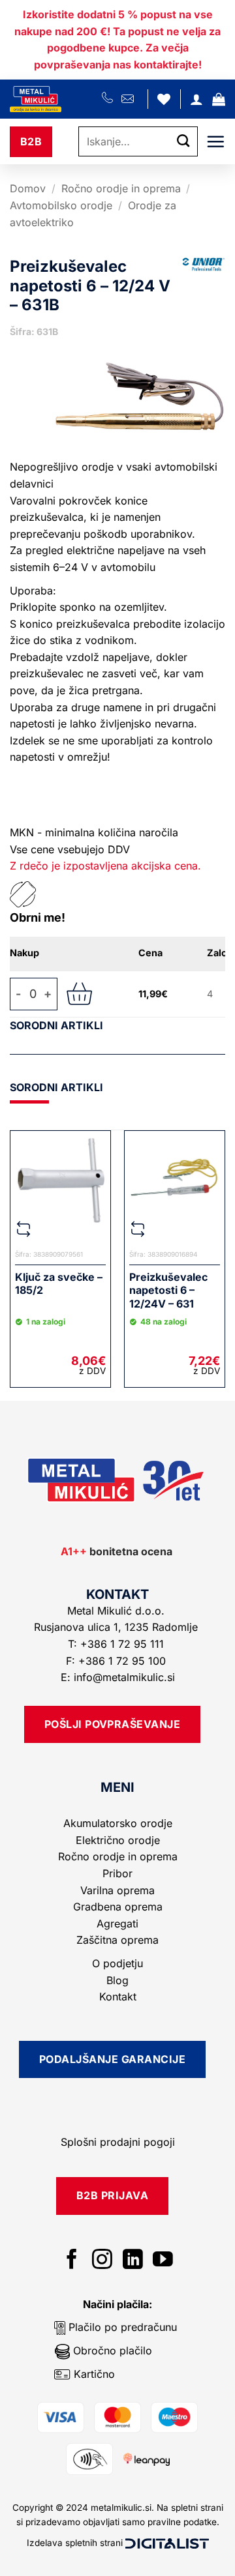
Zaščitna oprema (117, 1940)
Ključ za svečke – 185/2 (59, 1284)
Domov (28, 188)
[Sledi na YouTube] (163, 2261)
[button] (219, 99)
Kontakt (118, 1997)
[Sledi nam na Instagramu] (102, 2261)
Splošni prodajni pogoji (118, 2142)
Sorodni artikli (56, 1025)
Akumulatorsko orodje (118, 1823)
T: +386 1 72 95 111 (117, 1644)
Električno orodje (118, 1840)
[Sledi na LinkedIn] (133, 2261)
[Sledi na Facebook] (72, 2261)
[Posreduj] (183, 142)
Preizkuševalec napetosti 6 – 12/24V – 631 (168, 1291)
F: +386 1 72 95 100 (117, 1661)
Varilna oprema (117, 1890)
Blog (117, 1980)
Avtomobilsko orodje (61, 205)
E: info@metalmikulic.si (118, 1677)
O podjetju (117, 1963)
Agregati (117, 1924)
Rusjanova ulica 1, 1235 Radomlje (117, 1627)
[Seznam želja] (164, 99)
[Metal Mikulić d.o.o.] (56, 99)
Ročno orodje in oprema (121, 188)
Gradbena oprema (118, 1907)
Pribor (117, 1873)
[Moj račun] (196, 99)
